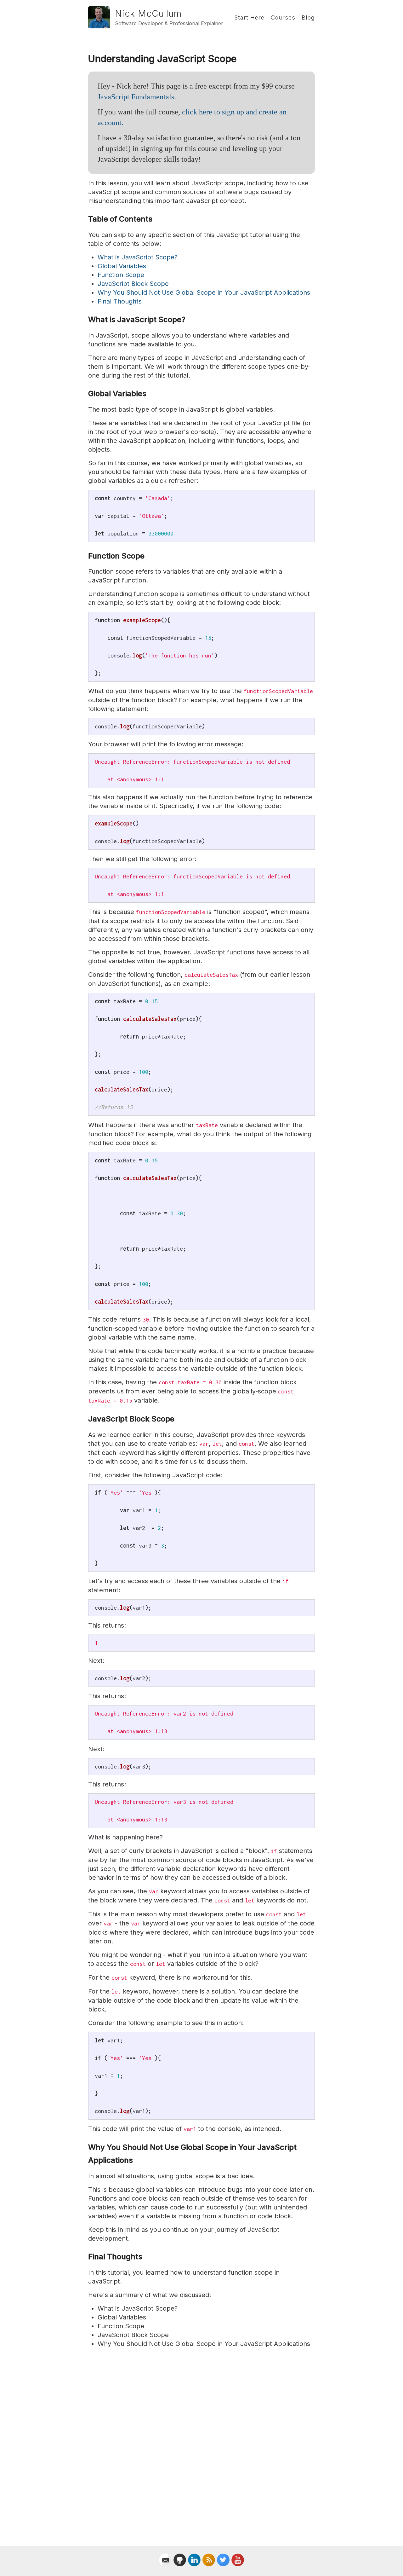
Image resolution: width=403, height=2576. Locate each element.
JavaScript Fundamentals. (137, 97)
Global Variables (122, 266)
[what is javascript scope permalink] (85, 320)
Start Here (249, 17)
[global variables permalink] (85, 394)
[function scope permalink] (85, 556)
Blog (308, 17)
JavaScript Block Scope (133, 284)
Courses (283, 17)
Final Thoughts (120, 301)
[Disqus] (201, 2440)
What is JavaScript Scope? (138, 257)
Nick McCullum (148, 14)
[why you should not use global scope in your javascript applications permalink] (85, 2148)
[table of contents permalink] (85, 219)
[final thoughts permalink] (85, 2257)
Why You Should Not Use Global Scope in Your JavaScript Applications (204, 292)
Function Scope (121, 275)
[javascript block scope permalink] (85, 1419)
